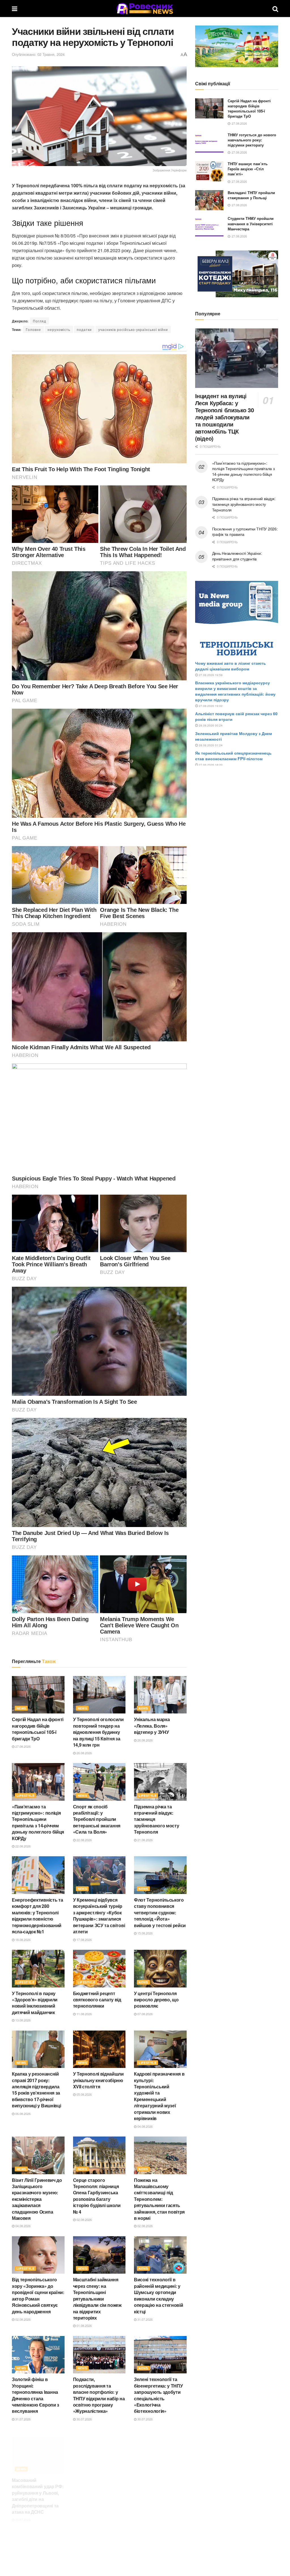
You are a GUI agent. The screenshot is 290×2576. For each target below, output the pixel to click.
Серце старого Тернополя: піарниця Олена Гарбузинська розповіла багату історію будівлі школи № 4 (97, 2196)
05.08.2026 (84, 2094)
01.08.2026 (84, 2326)
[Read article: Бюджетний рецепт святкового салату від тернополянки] (99, 1969)
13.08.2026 (23, 2020)
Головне (33, 329)
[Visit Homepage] (145, 9)
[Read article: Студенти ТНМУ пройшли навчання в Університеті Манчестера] (209, 226)
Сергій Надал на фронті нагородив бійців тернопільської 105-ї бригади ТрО (38, 1729)
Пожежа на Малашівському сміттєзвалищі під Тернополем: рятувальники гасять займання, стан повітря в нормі (159, 2199)
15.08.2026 (145, 1933)
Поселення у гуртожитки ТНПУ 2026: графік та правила (245, 532)
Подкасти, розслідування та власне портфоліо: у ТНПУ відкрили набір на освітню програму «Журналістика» (99, 2395)
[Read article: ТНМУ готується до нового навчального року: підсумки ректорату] (209, 143)
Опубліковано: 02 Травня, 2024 (38, 54)
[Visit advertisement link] (237, 46)
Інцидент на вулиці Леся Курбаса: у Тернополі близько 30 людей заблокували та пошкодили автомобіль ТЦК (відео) (225, 417)
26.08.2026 (84, 1753)
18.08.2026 (23, 1940)
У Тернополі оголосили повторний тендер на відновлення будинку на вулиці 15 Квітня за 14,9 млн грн (98, 1732)
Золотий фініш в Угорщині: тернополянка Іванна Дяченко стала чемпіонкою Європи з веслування (36, 2395)
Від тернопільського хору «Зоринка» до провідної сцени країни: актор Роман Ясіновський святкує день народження (38, 2295)
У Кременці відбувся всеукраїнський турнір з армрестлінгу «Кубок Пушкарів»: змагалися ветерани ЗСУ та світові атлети (99, 1916)
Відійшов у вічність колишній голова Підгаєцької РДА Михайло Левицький (95, 2482)
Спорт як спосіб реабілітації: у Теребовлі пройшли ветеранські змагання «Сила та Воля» (97, 1819)
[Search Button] (275, 9)
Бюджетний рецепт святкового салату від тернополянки (97, 2000)
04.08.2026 (145, 2126)
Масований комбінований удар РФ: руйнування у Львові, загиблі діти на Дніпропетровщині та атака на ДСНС (38, 2489)
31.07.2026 (145, 2319)
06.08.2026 (23, 2114)
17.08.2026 (84, 1940)
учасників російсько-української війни (133, 329)
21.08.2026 (145, 1840)
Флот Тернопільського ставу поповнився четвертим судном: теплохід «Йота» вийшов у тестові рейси (160, 1913)
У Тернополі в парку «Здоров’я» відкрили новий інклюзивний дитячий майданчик (35, 2003)
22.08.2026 (23, 1846)
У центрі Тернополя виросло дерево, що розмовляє (156, 2000)
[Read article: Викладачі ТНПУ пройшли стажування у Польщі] (209, 200)
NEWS (21, 1708)
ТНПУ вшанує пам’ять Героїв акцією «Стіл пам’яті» (248, 169)
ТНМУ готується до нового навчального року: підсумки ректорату (252, 140)
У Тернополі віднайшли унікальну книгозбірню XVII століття (98, 2080)
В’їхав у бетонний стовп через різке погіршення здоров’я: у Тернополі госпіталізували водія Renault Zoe (159, 2489)
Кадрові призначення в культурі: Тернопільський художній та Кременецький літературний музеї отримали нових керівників (159, 2096)
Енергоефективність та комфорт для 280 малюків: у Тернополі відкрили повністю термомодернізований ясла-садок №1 (37, 1916)
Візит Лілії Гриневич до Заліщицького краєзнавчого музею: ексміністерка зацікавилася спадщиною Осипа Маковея (37, 2199)
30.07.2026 (84, 2419)
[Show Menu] (15, 9)
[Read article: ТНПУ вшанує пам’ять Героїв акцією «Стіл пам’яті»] (209, 171)
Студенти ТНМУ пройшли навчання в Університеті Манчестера (251, 223)
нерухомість (59, 329)
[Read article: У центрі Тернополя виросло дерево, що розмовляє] (160, 1969)
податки (84, 329)
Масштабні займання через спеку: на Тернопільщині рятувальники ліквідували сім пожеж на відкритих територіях (97, 2298)
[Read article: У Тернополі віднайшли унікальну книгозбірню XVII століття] (99, 2049)
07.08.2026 (145, 2014)
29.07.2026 (84, 2500)
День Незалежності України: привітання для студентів (237, 556)
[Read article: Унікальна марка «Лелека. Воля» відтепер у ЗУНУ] (160, 1695)
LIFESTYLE (25, 1795)
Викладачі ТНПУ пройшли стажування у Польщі (251, 195)
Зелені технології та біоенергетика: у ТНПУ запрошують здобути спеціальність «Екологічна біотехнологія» (158, 2395)
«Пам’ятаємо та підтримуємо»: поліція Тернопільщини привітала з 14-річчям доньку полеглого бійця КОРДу (38, 1822)
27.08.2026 (23, 1746)
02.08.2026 (84, 2220)
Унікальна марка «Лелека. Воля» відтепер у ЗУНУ (152, 1726)
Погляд (40, 321)
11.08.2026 (84, 2014)
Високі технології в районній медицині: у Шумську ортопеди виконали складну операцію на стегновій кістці (158, 2295)
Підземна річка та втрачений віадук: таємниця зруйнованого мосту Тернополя (244, 504)
